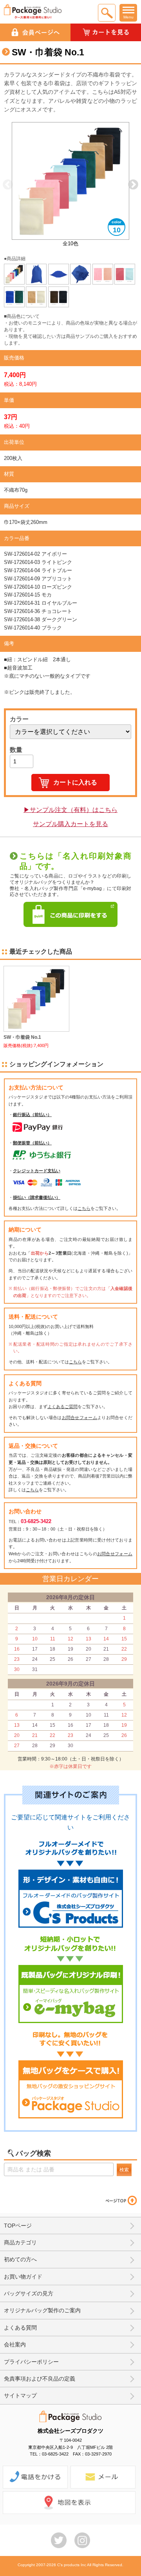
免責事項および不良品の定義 (40, 2379)
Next (133, 185)
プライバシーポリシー (31, 2362)
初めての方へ (20, 2259)
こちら (84, 1208)
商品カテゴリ (20, 2242)
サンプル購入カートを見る (70, 824)
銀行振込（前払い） (32, 1115)
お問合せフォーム (80, 1418)
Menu (128, 17)
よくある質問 (20, 2328)
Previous (8, 185)
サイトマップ (20, 2395)
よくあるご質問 (62, 1407)
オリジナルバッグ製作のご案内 (42, 2310)
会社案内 (15, 2344)
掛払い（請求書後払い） (37, 1197)
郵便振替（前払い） (32, 1143)
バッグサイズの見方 (29, 2293)
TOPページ (18, 2226)
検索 (124, 2170)
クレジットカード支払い (37, 1171)
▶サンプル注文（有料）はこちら (70, 810)
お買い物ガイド (23, 2277)
